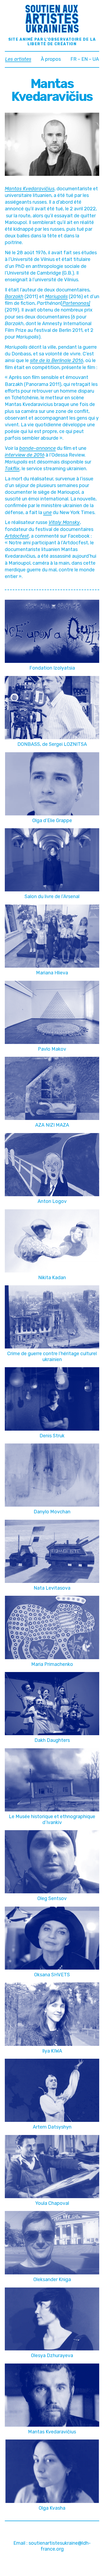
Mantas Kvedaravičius (30, 189)
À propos (51, 59)
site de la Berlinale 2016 (57, 360)
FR (73, 59)
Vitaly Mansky (64, 522)
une (47, 512)
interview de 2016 (25, 455)
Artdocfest (17, 536)
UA (96, 59)
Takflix (12, 469)
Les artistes (18, 59)
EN (85, 59)
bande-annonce (37, 448)
